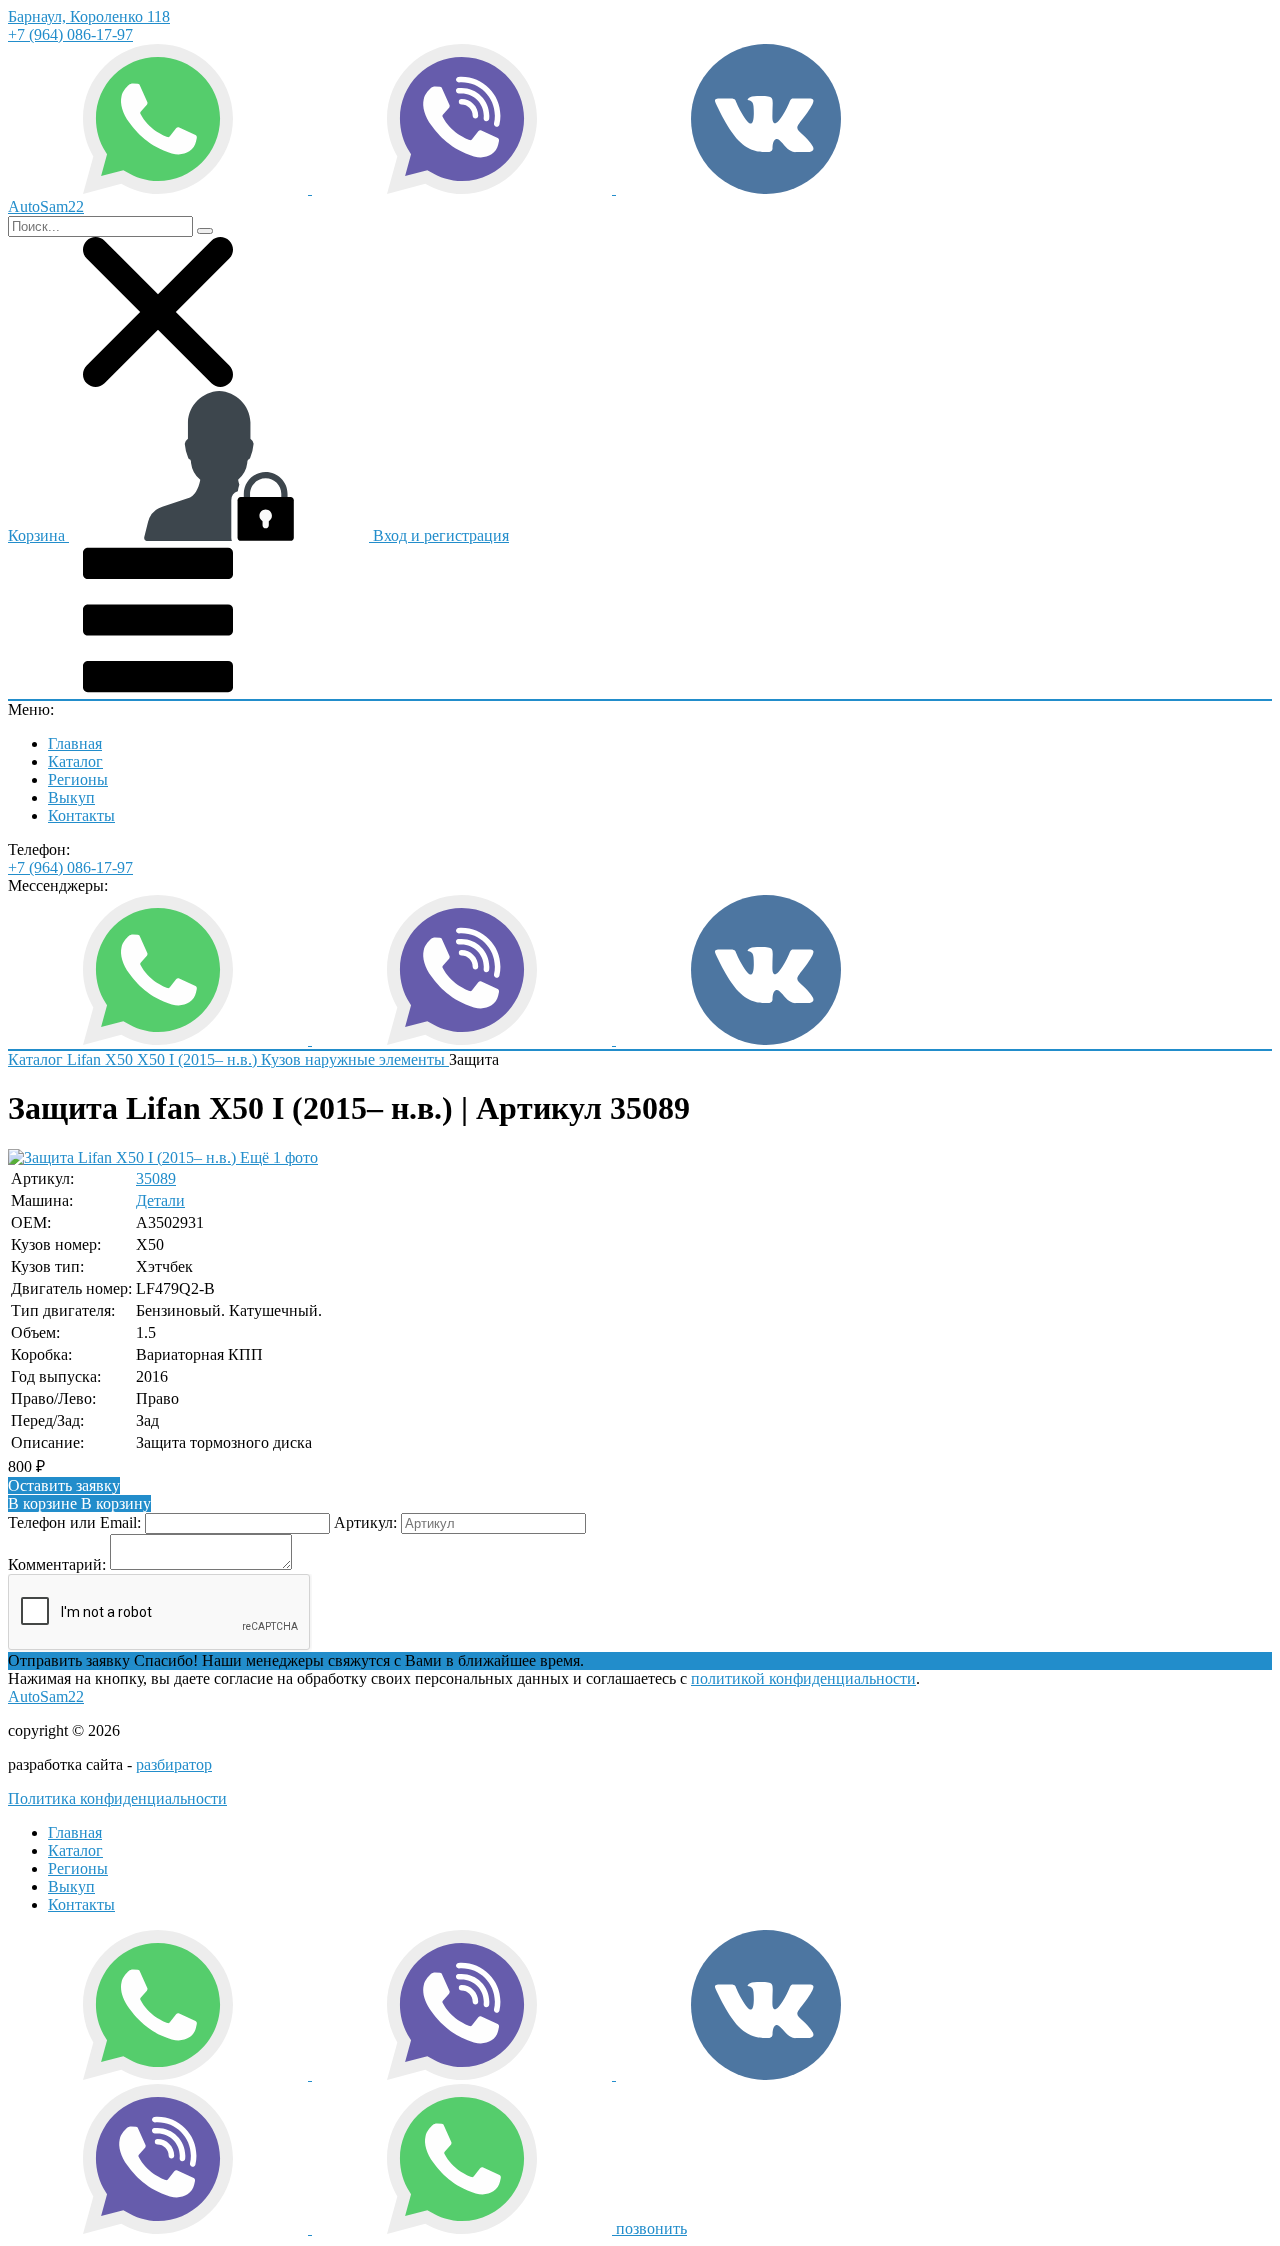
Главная (75, 743)
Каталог (75, 761)
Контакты (81, 815)
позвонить (651, 2228)
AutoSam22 (46, 1696)
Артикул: (365, 1522)
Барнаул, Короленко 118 (89, 16)
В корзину (79, 1503)
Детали (160, 1200)
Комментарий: (57, 1564)
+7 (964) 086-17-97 (70, 34)
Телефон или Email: (74, 1522)
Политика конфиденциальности (117, 1798)
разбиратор (174, 1764)
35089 (156, 1178)
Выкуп (71, 797)
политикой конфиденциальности (803, 1678)
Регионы (78, 779)
